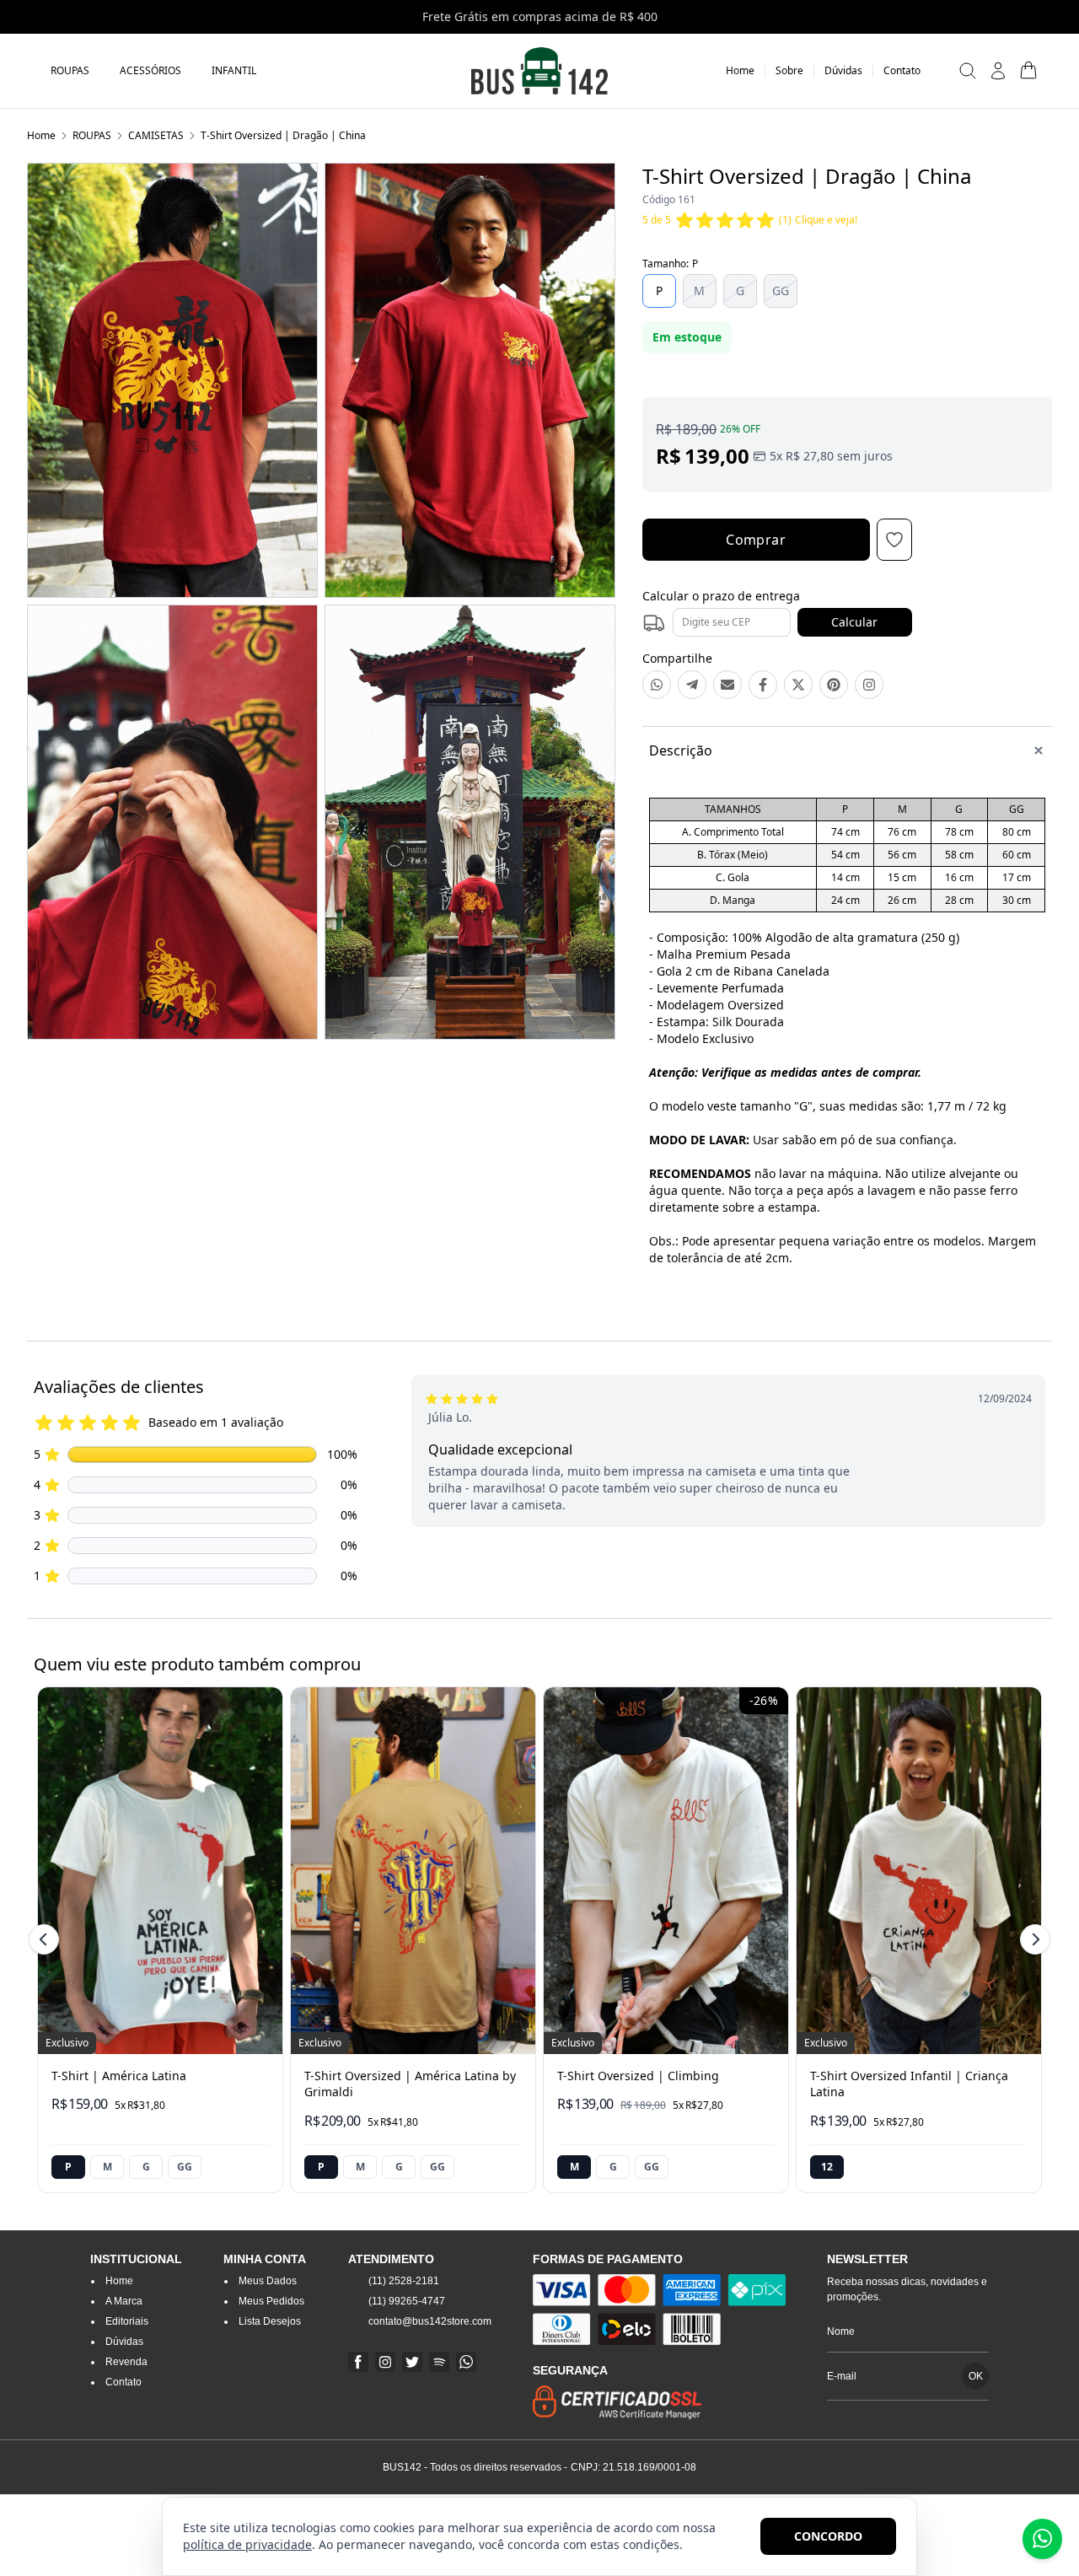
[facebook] (358, 2362)
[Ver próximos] (1033, 1939)
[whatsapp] (466, 2362)
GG (781, 290)
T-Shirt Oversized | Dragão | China (283, 135)
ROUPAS (92, 135)
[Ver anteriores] (46, 1939)
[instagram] (385, 2362)
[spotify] (439, 2362)
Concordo (828, 2536)
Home (41, 135)
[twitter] (412, 2362)
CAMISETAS (156, 135)
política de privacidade (247, 2544)
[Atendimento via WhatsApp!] (1042, 2539)
